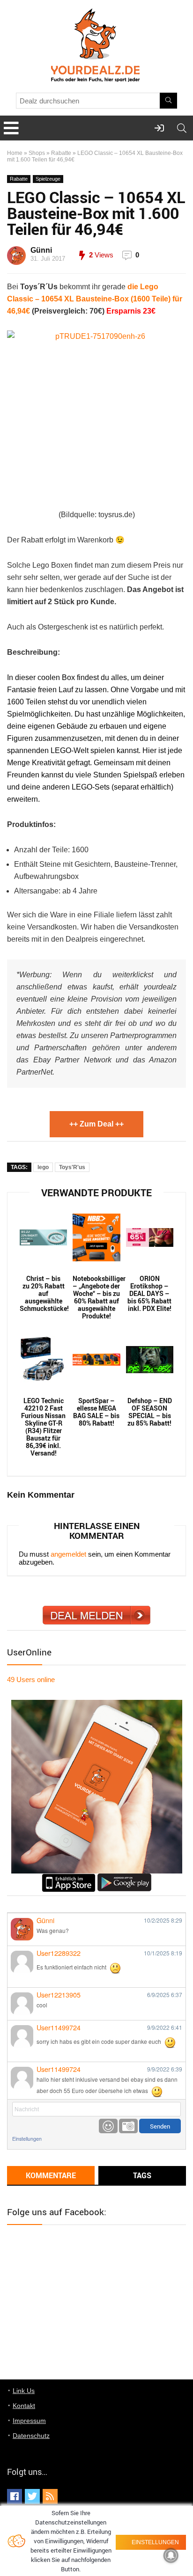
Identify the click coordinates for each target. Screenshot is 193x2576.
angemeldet (68, 1554)
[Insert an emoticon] (108, 2126)
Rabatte (61, 153)
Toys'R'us (72, 1167)
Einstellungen (27, 2139)
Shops (37, 153)
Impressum (29, 2421)
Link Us (24, 2391)
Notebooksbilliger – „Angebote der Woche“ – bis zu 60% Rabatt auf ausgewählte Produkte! (96, 1297)
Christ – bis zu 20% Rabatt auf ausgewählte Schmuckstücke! (43, 1294)
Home (15, 153)
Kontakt (24, 2406)
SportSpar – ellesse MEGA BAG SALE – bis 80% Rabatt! (96, 1412)
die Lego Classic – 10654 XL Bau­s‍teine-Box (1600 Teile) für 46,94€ (95, 299)
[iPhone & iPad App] (69, 1877)
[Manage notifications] (171, 2555)
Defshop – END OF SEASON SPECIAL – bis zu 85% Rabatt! (150, 1412)
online (31, 1680)
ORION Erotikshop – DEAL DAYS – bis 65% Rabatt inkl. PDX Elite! (149, 1294)
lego (43, 1167)
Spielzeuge (48, 179)
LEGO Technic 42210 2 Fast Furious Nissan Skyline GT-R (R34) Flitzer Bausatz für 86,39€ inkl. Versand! (43, 1427)
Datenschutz (31, 2436)
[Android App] (124, 1877)
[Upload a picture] (128, 2126)
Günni (41, 250)
